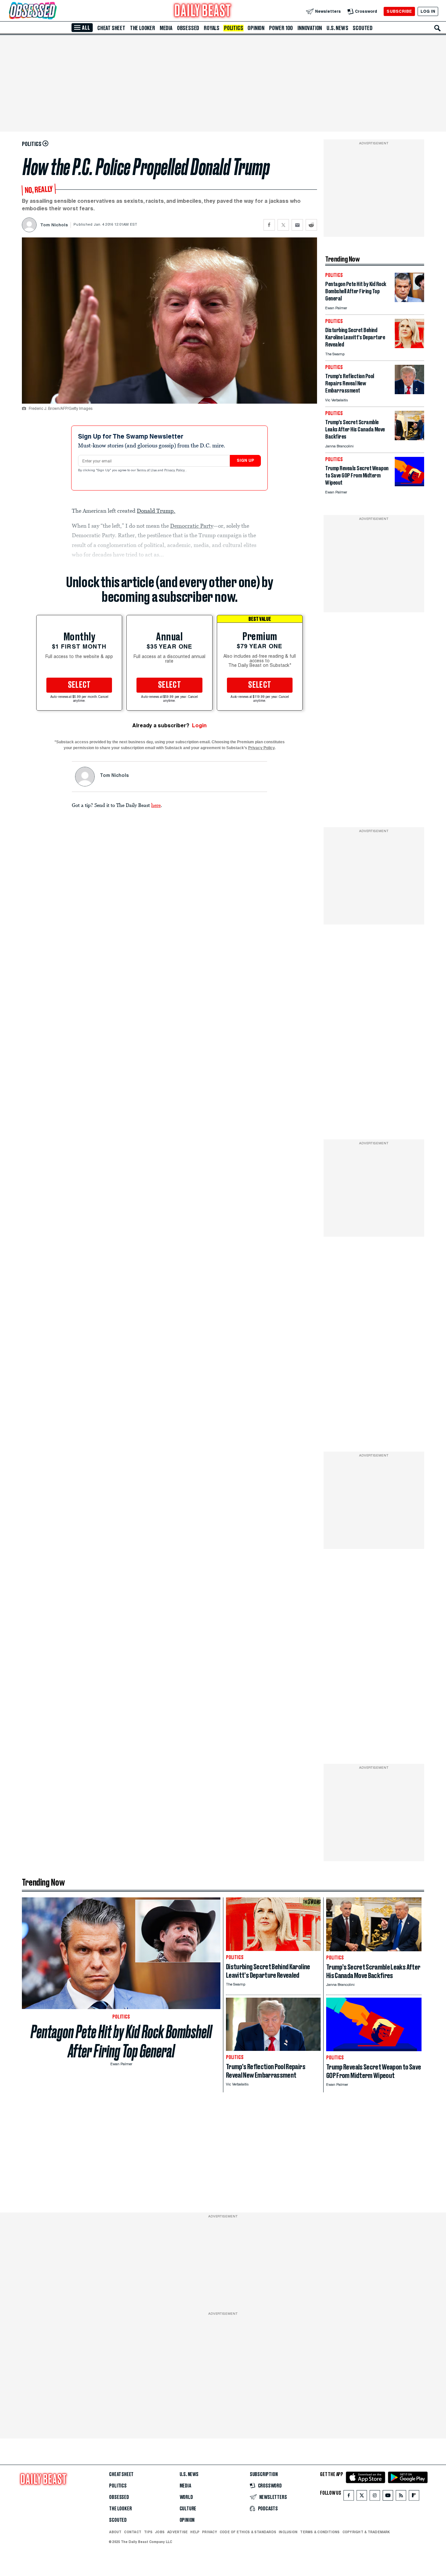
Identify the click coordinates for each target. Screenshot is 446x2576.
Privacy (210, 2532)
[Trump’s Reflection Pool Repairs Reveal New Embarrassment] (409, 392)
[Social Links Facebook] (349, 2497)
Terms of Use (147, 471)
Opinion (256, 28)
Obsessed (188, 28)
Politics (233, 28)
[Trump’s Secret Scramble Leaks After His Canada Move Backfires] (409, 438)
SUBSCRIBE (399, 11)
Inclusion (288, 2532)
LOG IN (428, 11)
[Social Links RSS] (401, 2497)
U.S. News (337, 28)
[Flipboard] (414, 2497)
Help (195, 2532)
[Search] (438, 28)
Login (199, 725)
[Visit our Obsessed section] (54, 11)
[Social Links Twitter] (362, 2497)
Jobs (160, 2532)
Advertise (177, 2532)
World (186, 2497)
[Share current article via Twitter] (283, 225)
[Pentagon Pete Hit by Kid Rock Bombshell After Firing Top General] (409, 300)
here (156, 805)
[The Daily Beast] (203, 11)
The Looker (143, 28)
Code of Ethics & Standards (248, 2532)
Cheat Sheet (111, 28)
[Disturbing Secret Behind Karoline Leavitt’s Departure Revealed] (409, 346)
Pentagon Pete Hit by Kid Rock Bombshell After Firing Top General (121, 2041)
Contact (133, 2532)
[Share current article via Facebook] (269, 225)
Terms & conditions (320, 2532)
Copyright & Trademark (366, 2532)
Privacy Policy (175, 471)
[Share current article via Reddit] (311, 225)
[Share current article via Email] (297, 225)
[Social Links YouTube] (388, 2497)
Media (166, 28)
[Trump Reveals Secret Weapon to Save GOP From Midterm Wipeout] (409, 484)
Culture (188, 2509)
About (115, 2532)
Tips (148, 2532)
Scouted (363, 28)
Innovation (310, 28)
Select (79, 685)
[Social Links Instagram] (375, 2497)
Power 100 (281, 28)
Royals (212, 28)
